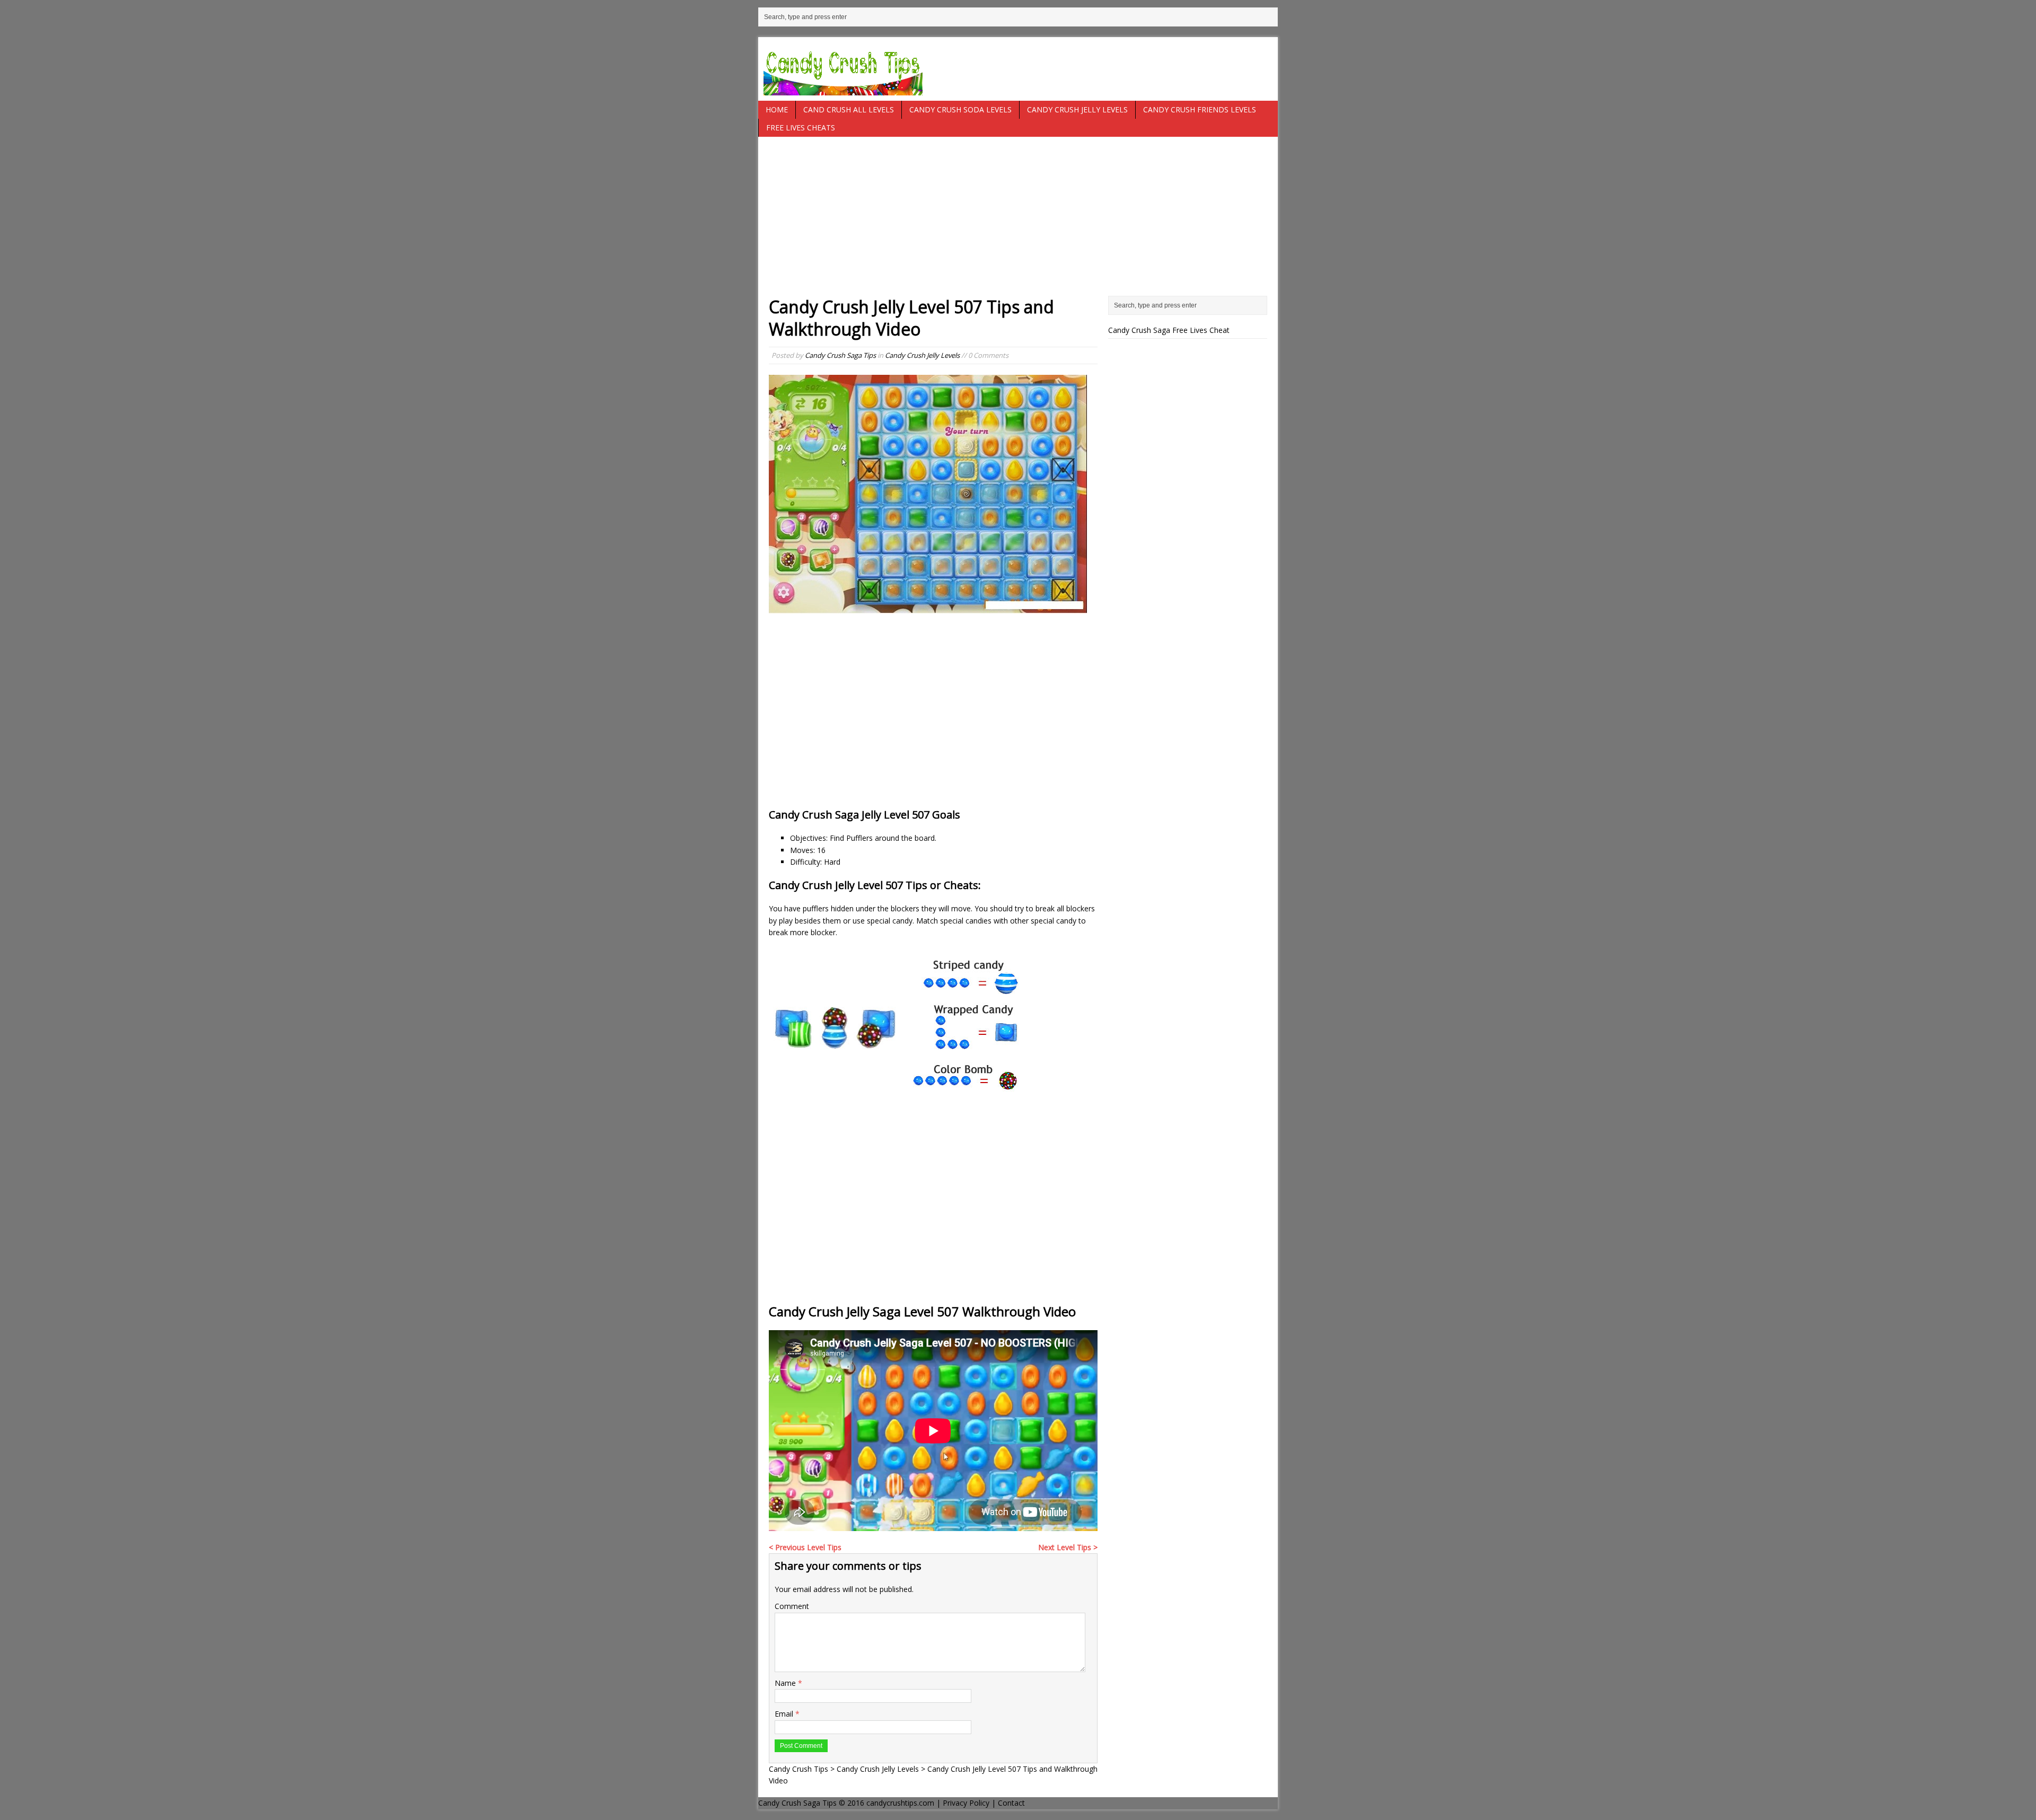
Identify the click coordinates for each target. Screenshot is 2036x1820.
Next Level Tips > (1068, 1547)
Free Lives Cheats (801, 128)
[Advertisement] (1018, 222)
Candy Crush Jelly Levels (1077, 109)
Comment (792, 1606)
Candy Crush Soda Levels (960, 109)
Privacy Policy (966, 1803)
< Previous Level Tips (805, 1547)
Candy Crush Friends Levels (1200, 109)
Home (777, 109)
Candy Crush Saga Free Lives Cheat (1169, 330)
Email (785, 1714)
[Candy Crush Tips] (1018, 69)
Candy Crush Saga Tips (840, 355)
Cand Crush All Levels (849, 109)
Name (786, 1683)
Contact (1011, 1803)
